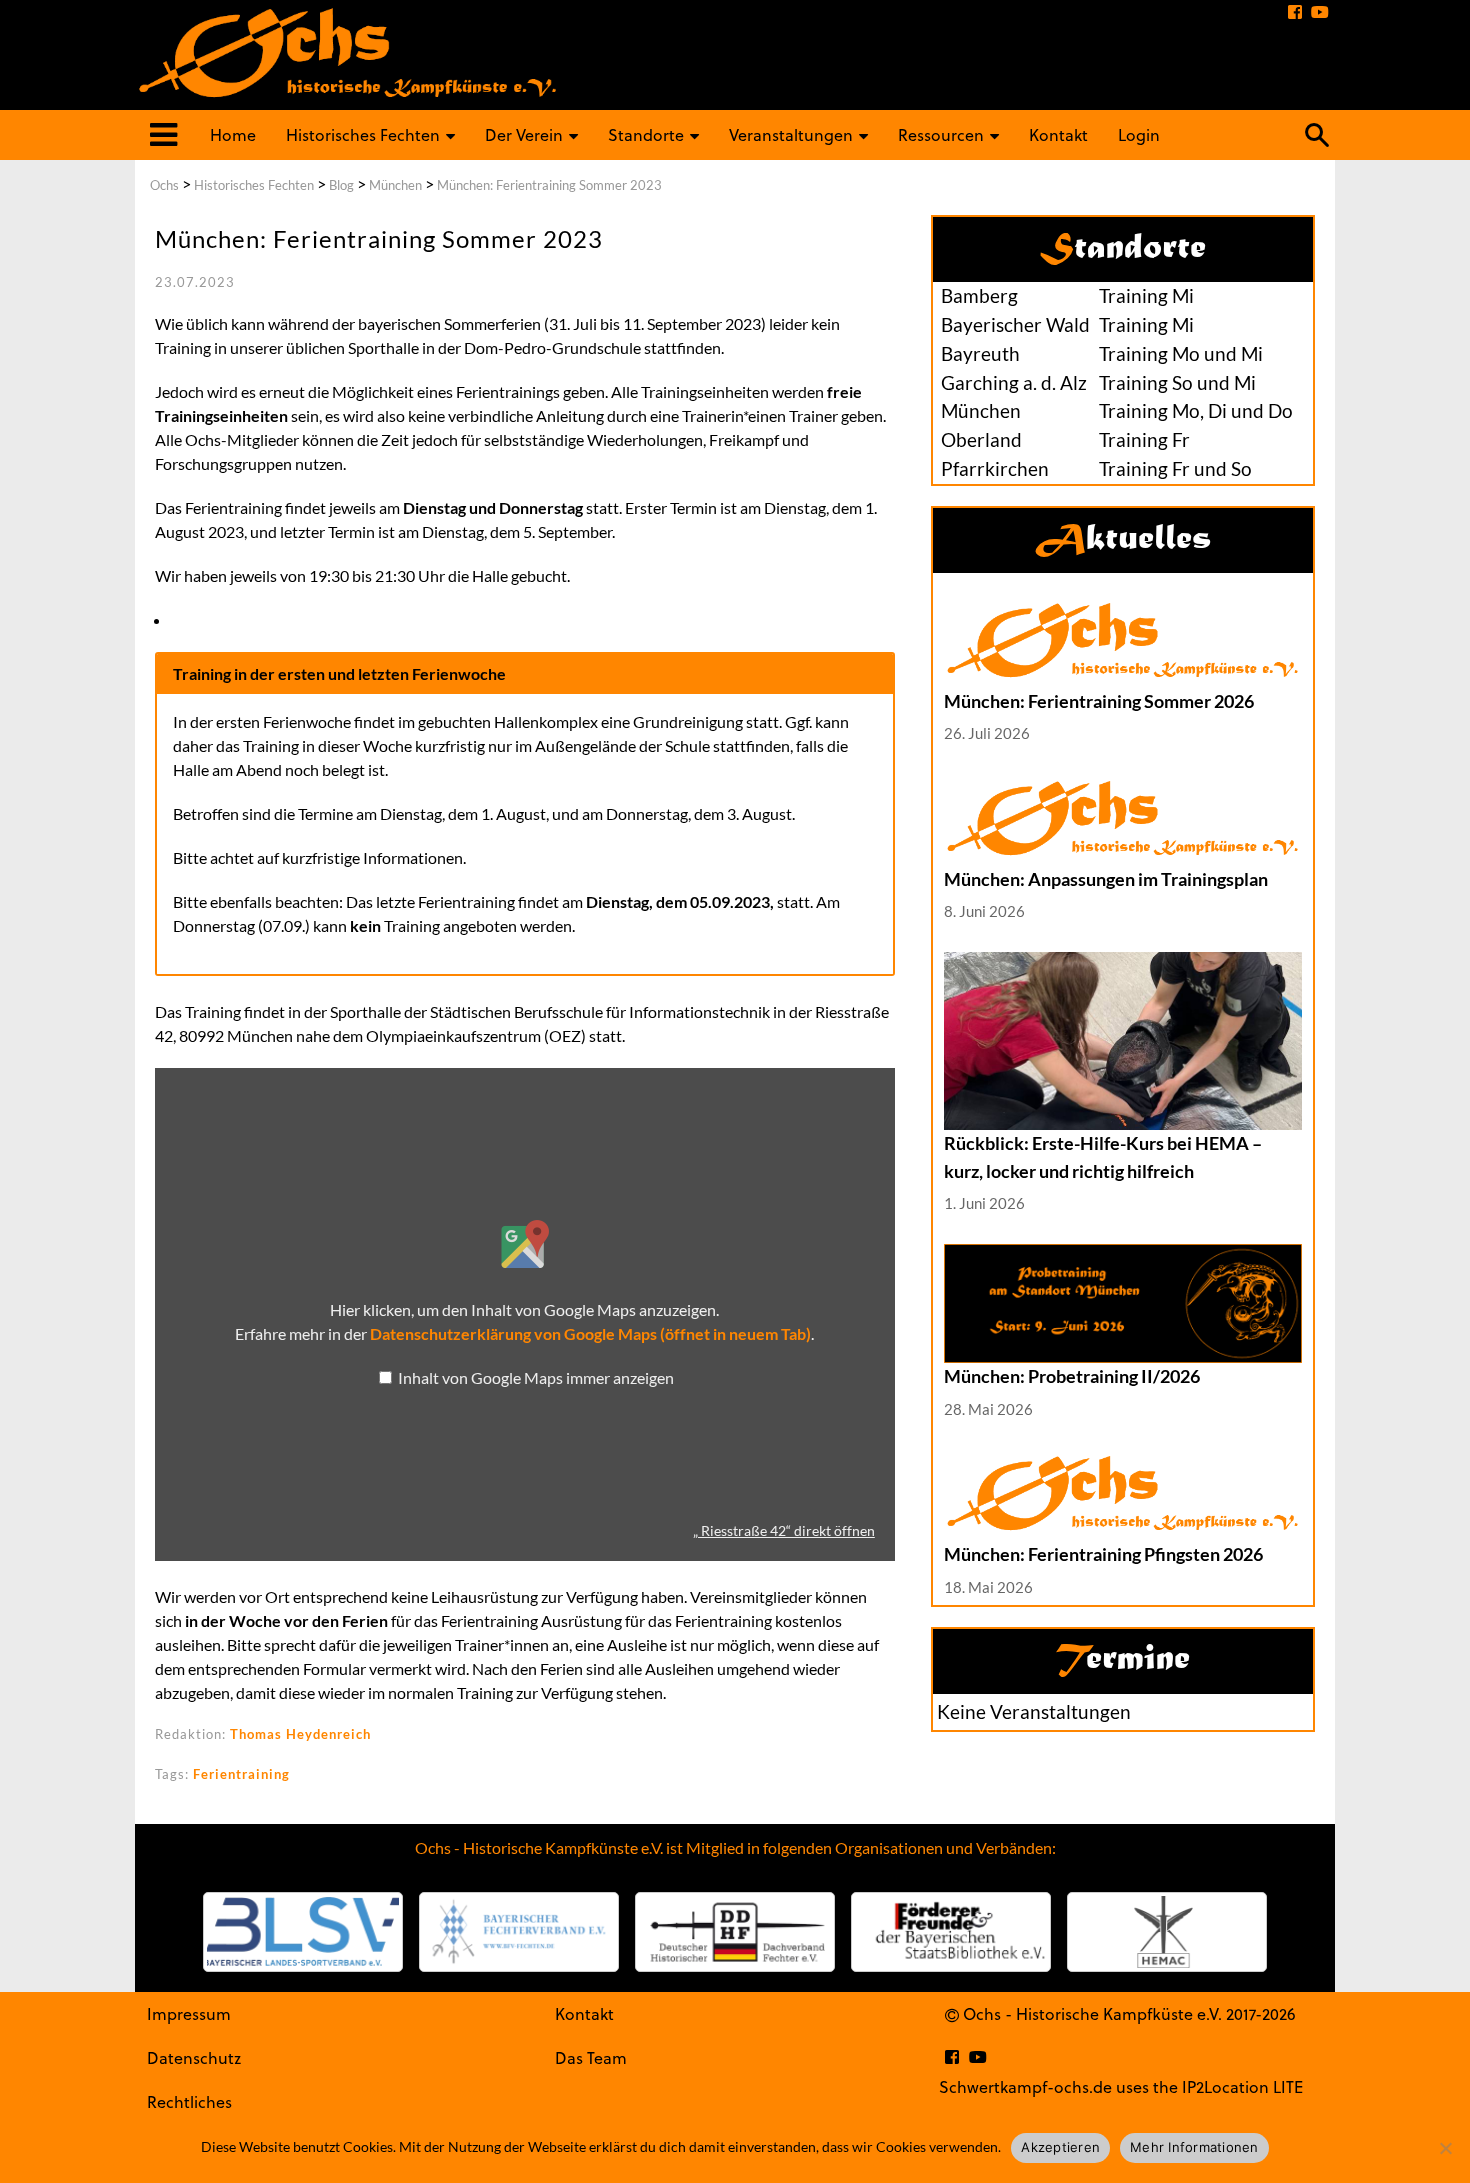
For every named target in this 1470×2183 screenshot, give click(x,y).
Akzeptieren (1060, 2147)
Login (1139, 134)
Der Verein (524, 134)
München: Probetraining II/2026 (1072, 1376)
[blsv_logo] (303, 1932)
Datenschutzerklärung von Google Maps (590, 1333)
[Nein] (1445, 2148)
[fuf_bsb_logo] (951, 1932)
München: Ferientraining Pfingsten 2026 (1103, 1554)
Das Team (591, 2057)
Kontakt (1058, 134)
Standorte (646, 134)
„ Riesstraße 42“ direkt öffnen (784, 1531)
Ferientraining (241, 1774)
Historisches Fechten (363, 134)
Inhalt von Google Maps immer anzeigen (536, 1377)
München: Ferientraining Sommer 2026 (1099, 701)
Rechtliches (189, 2101)
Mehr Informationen (1194, 2147)
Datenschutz (194, 2057)
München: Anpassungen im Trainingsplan (1106, 879)
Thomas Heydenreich (300, 1734)
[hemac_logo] (1167, 1932)
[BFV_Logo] (519, 1932)
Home (233, 134)
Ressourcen (941, 134)
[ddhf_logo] (735, 1932)
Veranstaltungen (791, 134)
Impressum (189, 2013)
